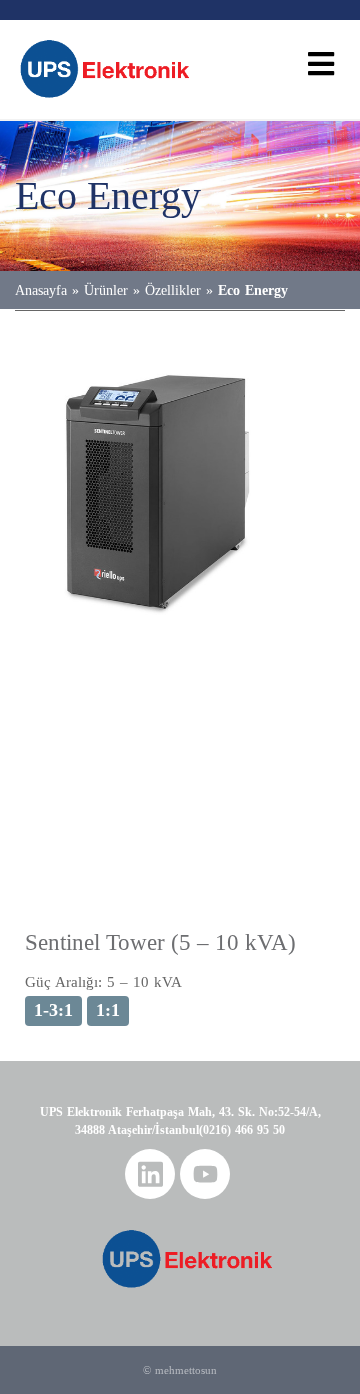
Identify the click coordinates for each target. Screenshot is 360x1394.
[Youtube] (205, 1174)
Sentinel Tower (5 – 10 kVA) (160, 942)
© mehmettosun (180, 1370)
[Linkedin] (150, 1174)
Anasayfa (41, 290)
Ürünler (106, 290)
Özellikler (173, 290)
